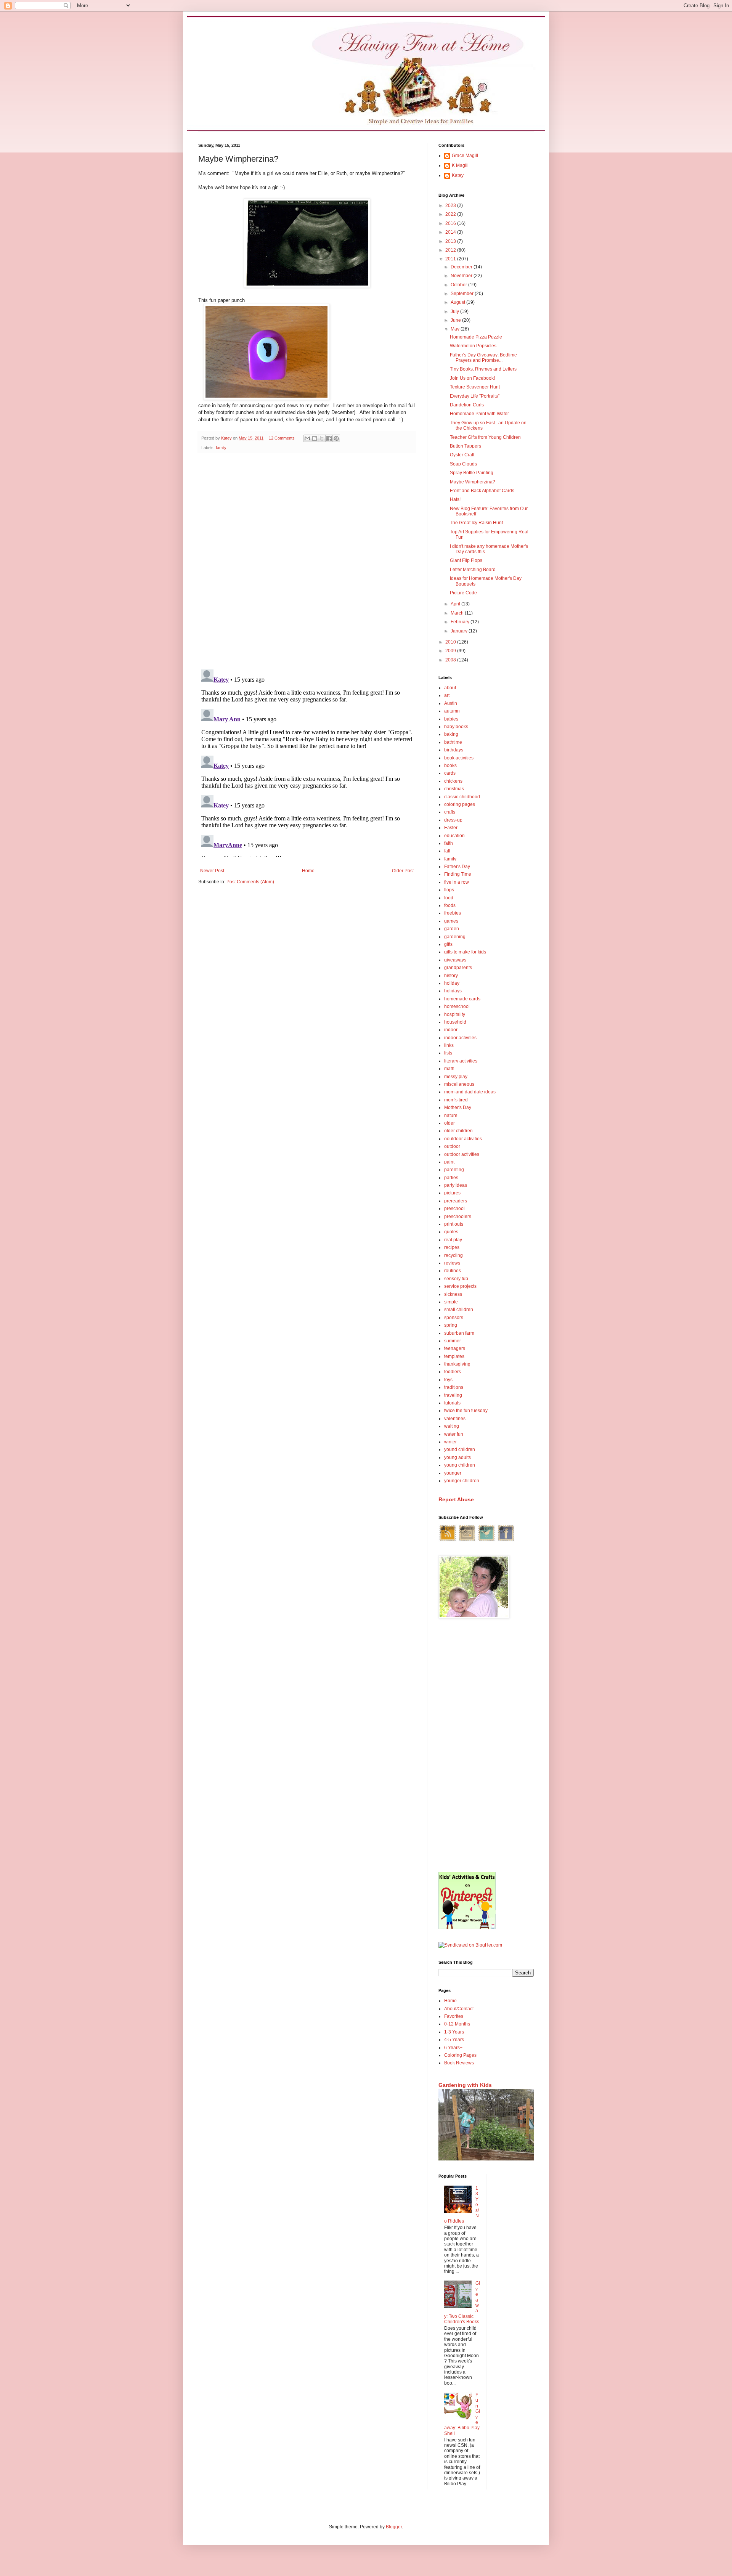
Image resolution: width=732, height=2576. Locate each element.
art (447, 695)
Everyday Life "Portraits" (475, 396)
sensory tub (456, 1279)
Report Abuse (456, 1499)
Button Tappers (466, 446)
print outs (454, 1224)
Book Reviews (459, 2063)
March (458, 613)
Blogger (394, 2527)
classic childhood (462, 797)
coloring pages (460, 804)
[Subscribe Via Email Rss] (467, 1541)
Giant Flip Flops (466, 560)
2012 (451, 250)
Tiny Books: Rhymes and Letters (483, 369)
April (456, 604)
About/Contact (459, 2009)
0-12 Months (457, 2024)
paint (449, 1162)
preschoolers (458, 1217)
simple (451, 1302)
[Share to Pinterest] (336, 438)
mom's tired (456, 1100)
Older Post (403, 871)
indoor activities (460, 1038)
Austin (451, 703)
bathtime (453, 742)
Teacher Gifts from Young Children (485, 437)
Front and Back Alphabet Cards (482, 491)
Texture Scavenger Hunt (475, 387)
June (456, 320)
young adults (457, 1457)
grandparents (458, 968)
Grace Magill (465, 156)
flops (449, 890)
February (461, 622)
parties (451, 1178)
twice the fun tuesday (466, 1411)
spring (451, 1325)
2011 (451, 259)
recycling (453, 1255)
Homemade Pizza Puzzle (476, 337)
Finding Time (458, 874)
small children (459, 1310)
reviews (452, 1263)
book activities (459, 758)
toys (448, 1380)
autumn (452, 711)
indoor (451, 1030)
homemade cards (462, 999)
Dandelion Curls (467, 405)
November (462, 276)
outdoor (452, 1146)
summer (453, 1341)
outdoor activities (462, 1154)
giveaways (455, 960)
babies (451, 719)
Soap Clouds (463, 464)
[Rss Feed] (448, 1541)
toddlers (453, 1372)
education (454, 836)
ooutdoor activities (463, 1139)
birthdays (454, 750)
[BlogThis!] (315, 438)
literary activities (461, 1061)
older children (458, 1131)
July (455, 311)
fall (447, 851)
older (449, 1123)
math (449, 1069)
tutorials (452, 1403)
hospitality (455, 1014)
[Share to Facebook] (329, 438)
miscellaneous (459, 1084)
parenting (454, 1170)
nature (451, 1115)
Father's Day (457, 867)
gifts (448, 944)
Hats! (455, 499)
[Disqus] (307, 558)
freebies (453, 913)
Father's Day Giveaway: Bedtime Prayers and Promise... (483, 358)
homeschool (457, 1006)
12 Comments (282, 438)
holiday (452, 983)
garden (452, 929)
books (450, 766)
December (462, 267)
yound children (460, 1449)
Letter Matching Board (473, 570)
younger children (462, 1481)
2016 (451, 223)
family (221, 448)
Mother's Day (458, 1107)
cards (450, 773)
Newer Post (212, 871)
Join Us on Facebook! (472, 378)
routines (453, 1271)
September (463, 294)
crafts (450, 812)
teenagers (455, 1348)
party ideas (456, 1185)
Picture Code (463, 593)
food (449, 898)
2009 (451, 651)
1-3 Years (454, 2032)
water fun (454, 1434)
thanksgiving (457, 1364)
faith (449, 843)
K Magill (460, 165)
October (459, 285)
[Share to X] (322, 438)
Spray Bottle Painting (472, 473)
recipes (452, 1247)
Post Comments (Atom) (250, 882)
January (460, 631)
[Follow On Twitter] (486, 1541)
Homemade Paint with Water (479, 414)
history (451, 976)
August (458, 302)
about (450, 688)
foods (450, 905)
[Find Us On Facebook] (506, 1541)
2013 (451, 241)
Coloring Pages (460, 2055)
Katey (458, 175)
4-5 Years (454, 2040)
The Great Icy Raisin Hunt (476, 523)
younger (453, 1473)
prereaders (456, 1201)
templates (454, 1356)
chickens (453, 781)
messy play (456, 1077)
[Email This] (307, 438)
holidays (453, 991)
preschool (454, 1209)
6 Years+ (453, 2048)
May (456, 329)
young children (460, 1465)
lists (448, 1053)
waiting (452, 1426)
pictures (452, 1193)
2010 (451, 642)
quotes (451, 1232)
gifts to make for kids (465, 952)
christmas (454, 789)
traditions (454, 1387)
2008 (451, 660)
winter (450, 1442)
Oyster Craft (462, 455)
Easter (451, 828)
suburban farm (459, 1333)
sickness (453, 1294)
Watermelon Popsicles (473, 346)
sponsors (454, 1318)
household (455, 1022)
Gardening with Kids (465, 2085)
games (451, 921)
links (449, 1045)
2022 (451, 214)
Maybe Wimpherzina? (473, 482)
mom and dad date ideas (470, 1092)
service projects (460, 1286)
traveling (453, 1395)
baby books (456, 727)
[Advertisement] (486, 1746)
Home (308, 871)
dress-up (453, 820)
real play (453, 1240)
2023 (451, 205)
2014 (451, 232)
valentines (455, 1419)
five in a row (457, 882)
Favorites (454, 2016)
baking (451, 734)
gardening (455, 937)
